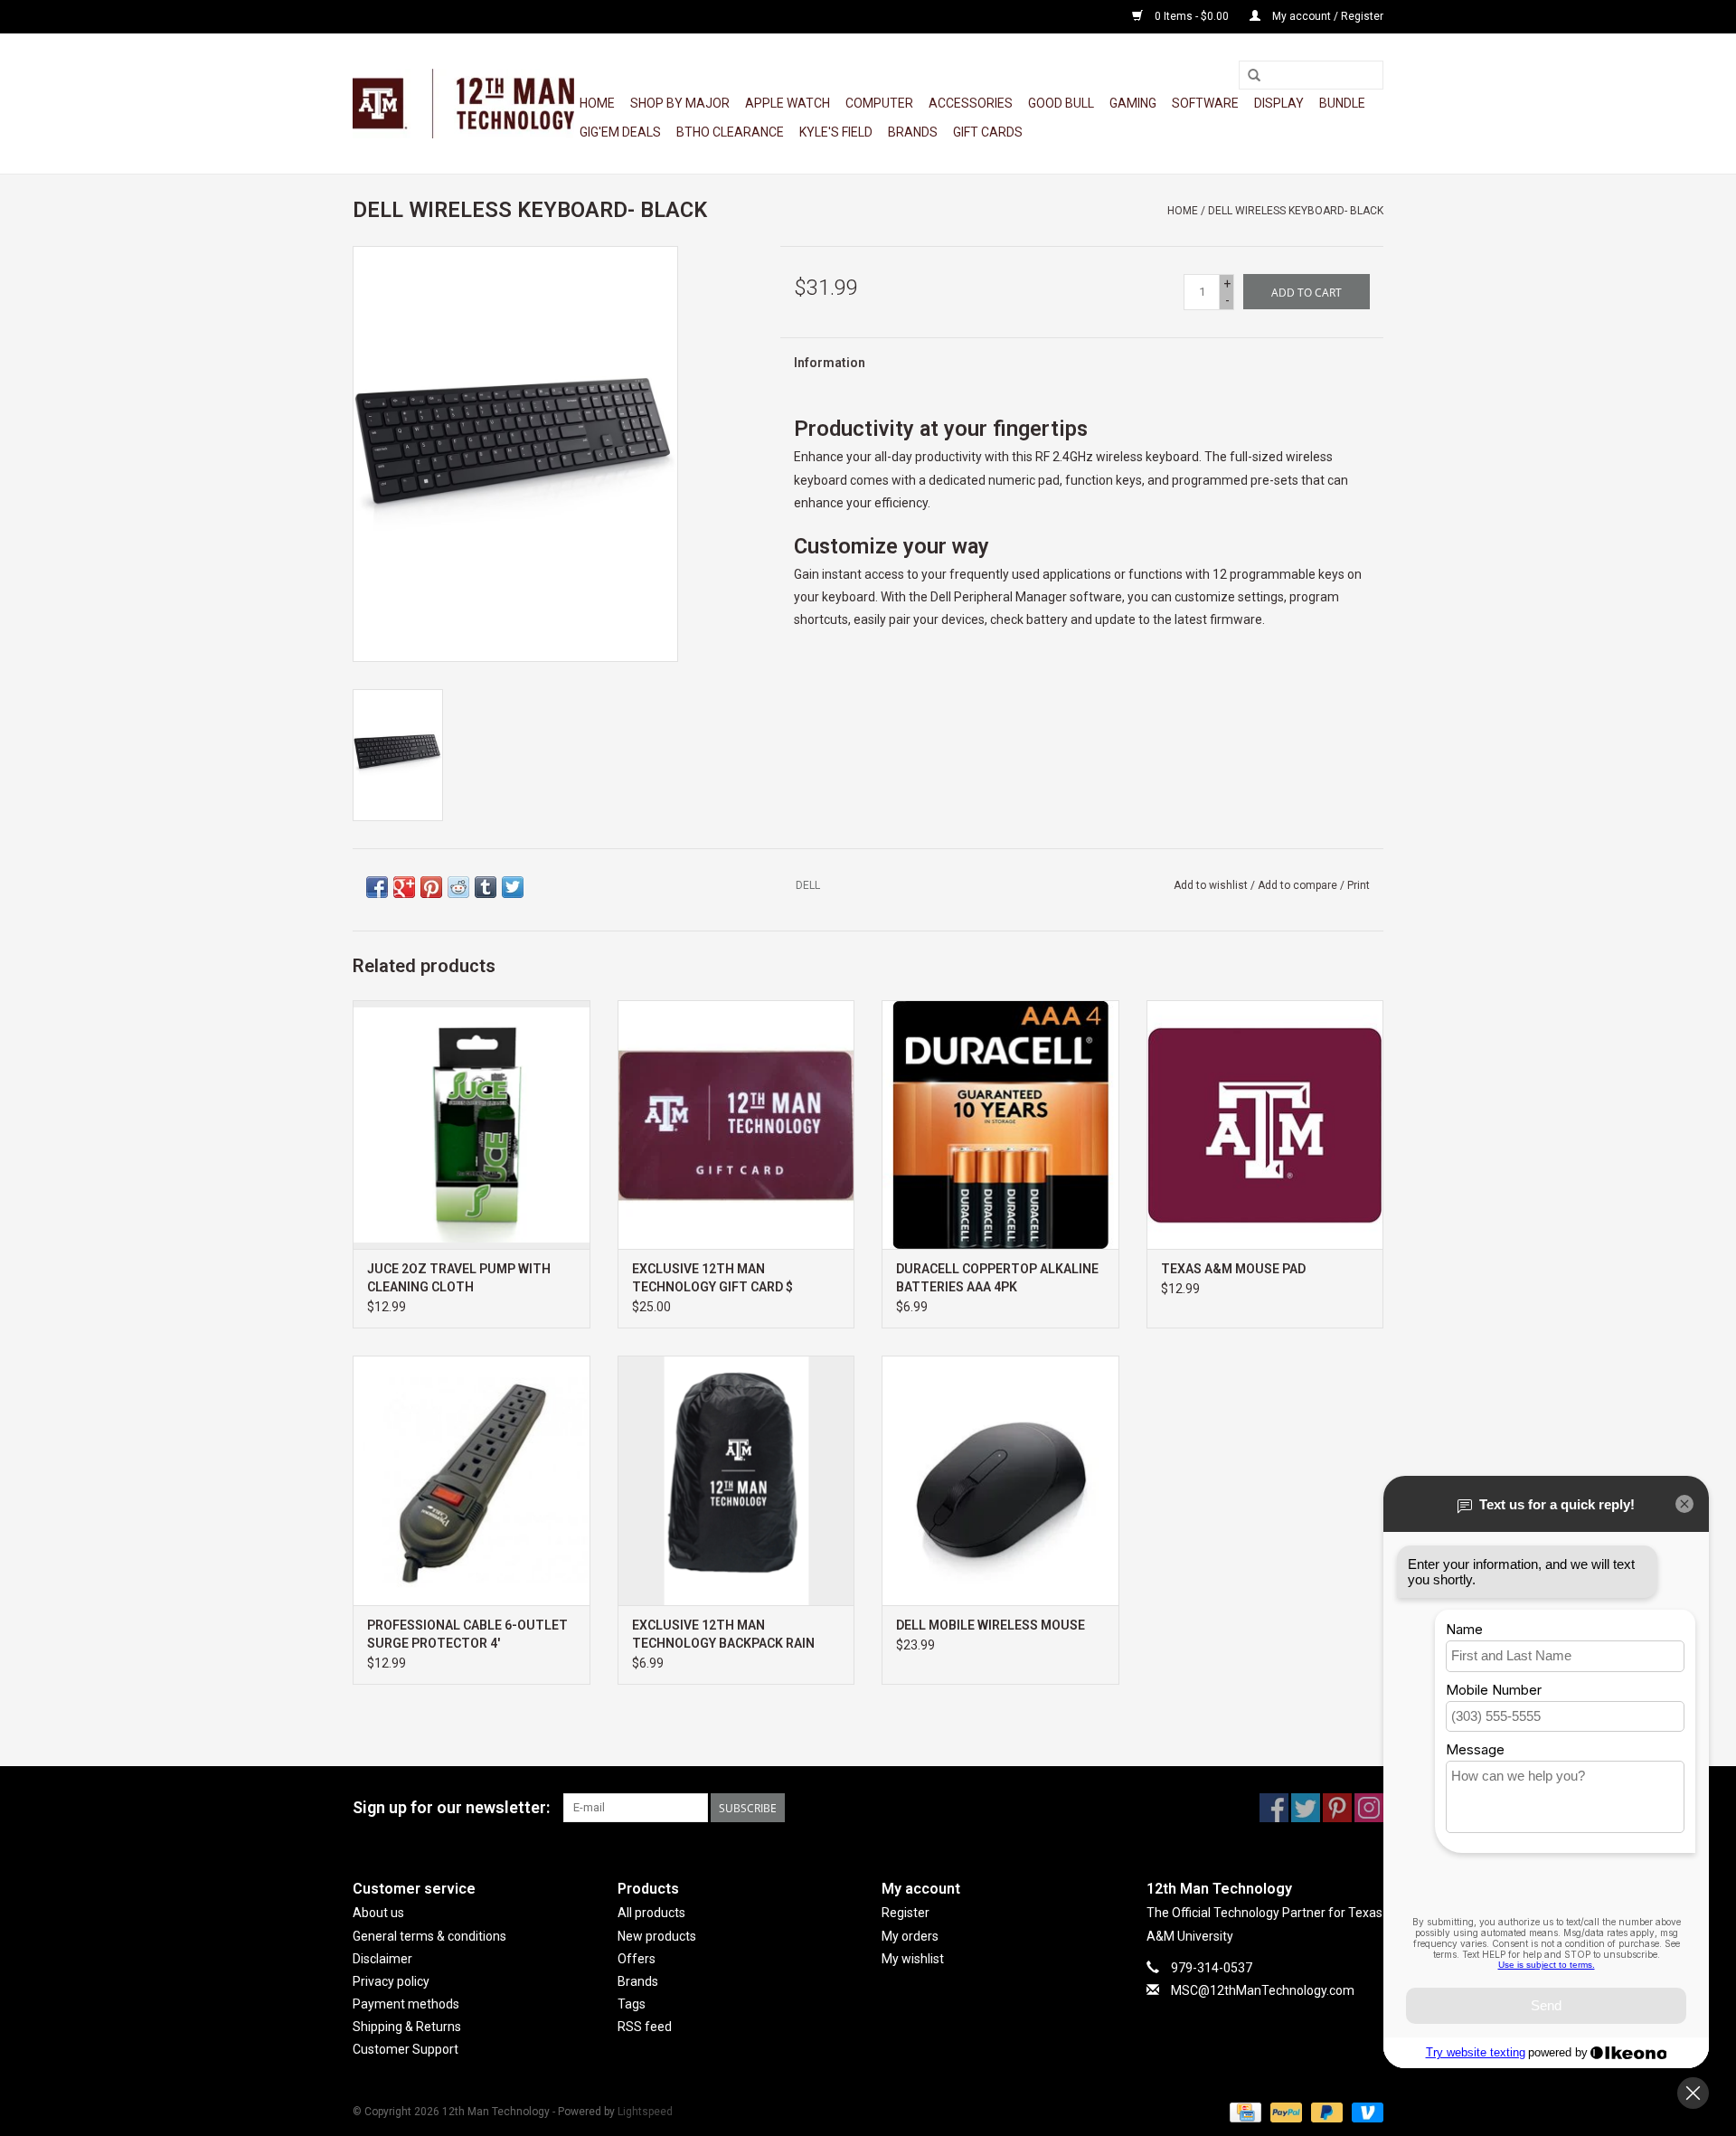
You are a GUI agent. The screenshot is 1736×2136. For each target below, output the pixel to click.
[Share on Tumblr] (486, 887)
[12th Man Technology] (463, 104)
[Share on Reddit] (458, 887)
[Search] (1254, 76)
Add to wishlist (1211, 885)
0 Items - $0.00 (1192, 16)
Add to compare (1299, 885)
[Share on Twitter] (513, 887)
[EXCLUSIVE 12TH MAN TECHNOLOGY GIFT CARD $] (736, 1125)
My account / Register (1326, 16)
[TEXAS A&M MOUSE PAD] (1265, 1125)
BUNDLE (1342, 103)
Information (830, 363)
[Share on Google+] (404, 887)
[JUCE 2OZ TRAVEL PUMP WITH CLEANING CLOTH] (472, 1125)
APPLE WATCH (788, 103)
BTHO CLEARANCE (730, 132)
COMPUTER (879, 103)
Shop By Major (680, 103)
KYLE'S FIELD (836, 132)
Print (1359, 885)
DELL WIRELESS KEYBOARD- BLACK (1296, 211)
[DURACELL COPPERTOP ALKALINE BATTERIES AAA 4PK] (1000, 1125)
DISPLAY (1279, 103)
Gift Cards (988, 132)
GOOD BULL (1061, 103)
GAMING (1133, 103)
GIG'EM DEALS (620, 132)
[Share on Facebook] (377, 887)
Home (597, 103)
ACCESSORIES (971, 103)
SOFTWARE (1205, 103)
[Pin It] (431, 887)
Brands (913, 132)
